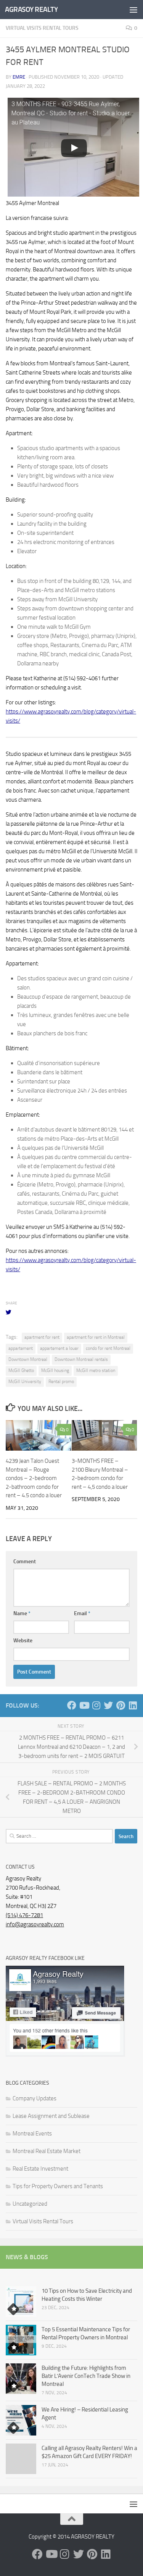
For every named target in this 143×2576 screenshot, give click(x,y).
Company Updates (35, 2098)
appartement (21, 1348)
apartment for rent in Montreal (96, 1337)
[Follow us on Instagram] (96, 1705)
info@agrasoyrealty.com (35, 1924)
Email (82, 1613)
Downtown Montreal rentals (81, 1359)
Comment (25, 1562)
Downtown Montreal (28, 1359)
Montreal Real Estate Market (47, 2151)
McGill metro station (96, 1370)
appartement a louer (59, 1348)
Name (22, 1613)
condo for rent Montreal (108, 1348)
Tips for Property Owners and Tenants (58, 2186)
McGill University (25, 1382)
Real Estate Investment (40, 2169)
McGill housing (55, 1370)
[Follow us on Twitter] (108, 1705)
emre (19, 77)
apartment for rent (42, 1337)
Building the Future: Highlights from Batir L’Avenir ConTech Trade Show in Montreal (86, 2376)
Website (23, 1641)
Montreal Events (32, 2134)
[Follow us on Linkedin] (133, 1705)
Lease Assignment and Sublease (51, 2116)
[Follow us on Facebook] (72, 1705)
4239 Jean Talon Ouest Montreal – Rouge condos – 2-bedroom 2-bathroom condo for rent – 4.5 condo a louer (34, 1478)
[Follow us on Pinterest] (121, 1705)
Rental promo (61, 1382)
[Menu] (133, 10)
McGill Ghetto (21, 1370)
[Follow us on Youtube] (84, 1705)
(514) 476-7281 (24, 1915)
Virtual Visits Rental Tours (42, 28)
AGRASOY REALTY (31, 9)
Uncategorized (30, 2204)
